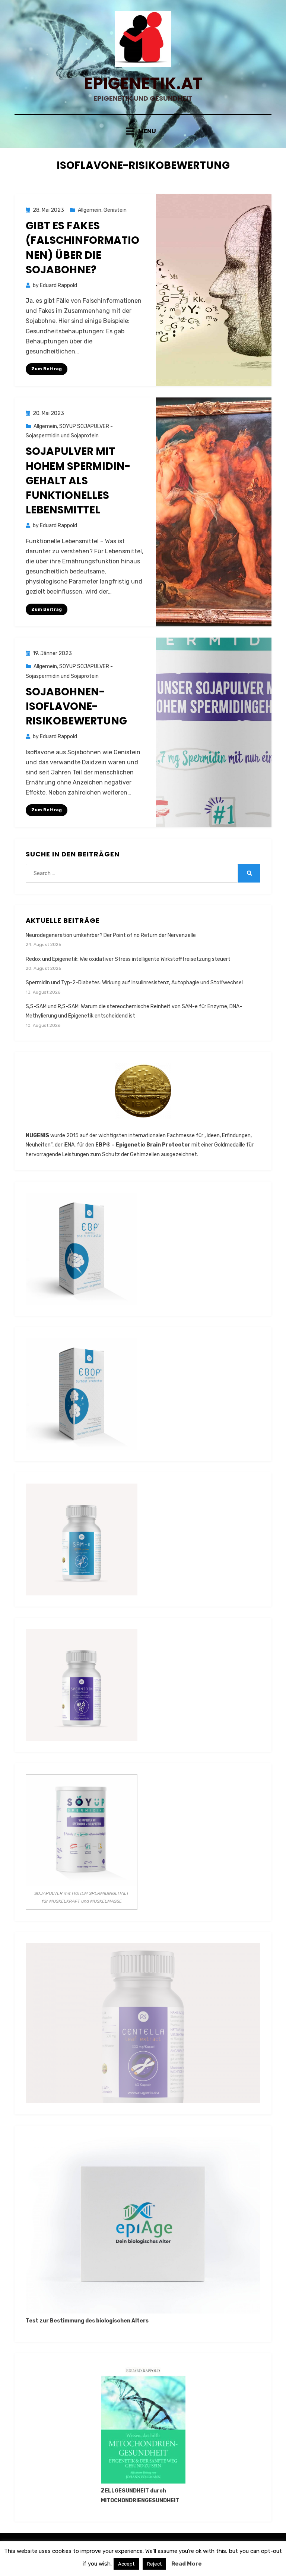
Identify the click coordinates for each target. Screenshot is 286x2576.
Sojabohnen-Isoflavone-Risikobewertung (76, 706)
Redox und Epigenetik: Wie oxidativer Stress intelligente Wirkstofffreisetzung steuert (128, 959)
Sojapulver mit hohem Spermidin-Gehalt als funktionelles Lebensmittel (78, 481)
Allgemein (90, 210)
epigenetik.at (143, 83)
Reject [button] (154, 2564)
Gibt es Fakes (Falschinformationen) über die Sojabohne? (82, 248)
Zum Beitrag (47, 369)
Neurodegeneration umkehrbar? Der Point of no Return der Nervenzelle (111, 935)
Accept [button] (126, 2564)
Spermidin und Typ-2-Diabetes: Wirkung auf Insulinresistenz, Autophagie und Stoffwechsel (134, 983)
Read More (187, 2564)
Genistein (115, 210)
